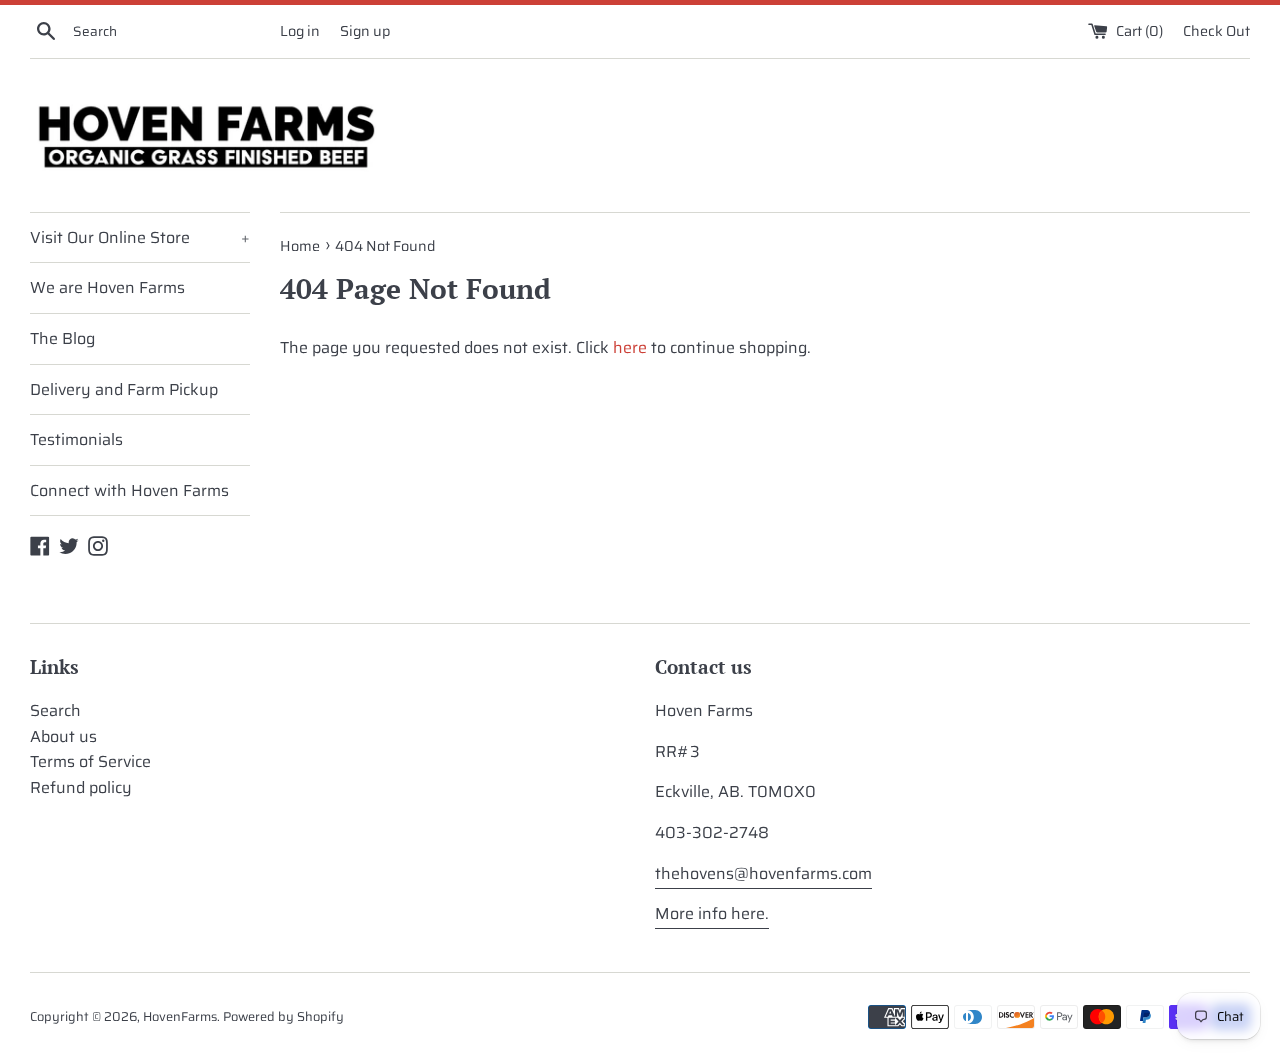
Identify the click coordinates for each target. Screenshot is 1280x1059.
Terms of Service (90, 761)
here (630, 347)
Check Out (1216, 31)
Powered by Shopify (283, 1016)
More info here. (712, 913)
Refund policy (81, 787)
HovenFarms (180, 1016)
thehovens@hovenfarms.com (763, 873)
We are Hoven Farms (107, 287)
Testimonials (76, 439)
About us (63, 736)
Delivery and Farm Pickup (124, 389)
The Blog (62, 338)
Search (55, 710)
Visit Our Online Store (140, 237)
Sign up (365, 31)
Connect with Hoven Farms (129, 490)
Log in (300, 31)
